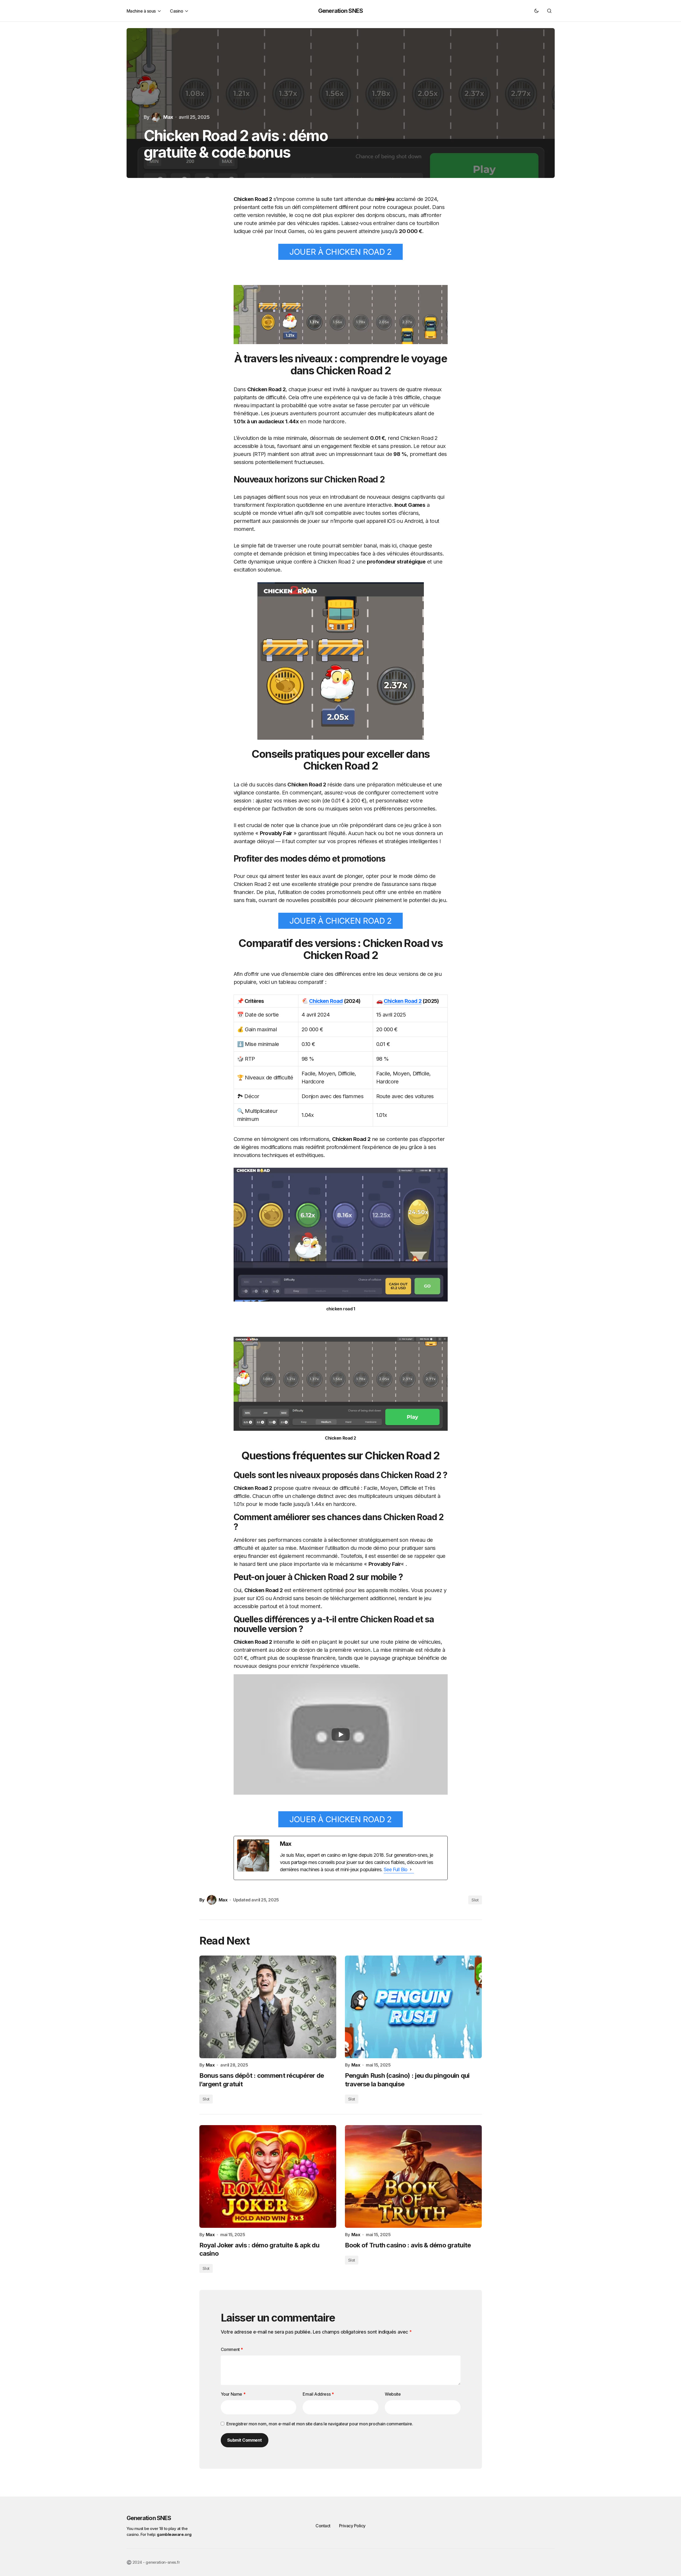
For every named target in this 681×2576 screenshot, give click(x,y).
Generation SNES (340, 11)
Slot (475, 1900)
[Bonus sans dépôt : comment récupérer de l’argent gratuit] (268, 2007)
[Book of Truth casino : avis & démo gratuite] (413, 2177)
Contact (323, 2526)
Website (393, 2394)
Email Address (318, 2394)
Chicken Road (326, 1001)
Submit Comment (245, 2440)
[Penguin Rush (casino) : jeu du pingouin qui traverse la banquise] (413, 2007)
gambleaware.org (174, 2534)
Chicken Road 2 (403, 1001)
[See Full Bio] (411, 1870)
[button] (537, 11)
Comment (232, 2349)
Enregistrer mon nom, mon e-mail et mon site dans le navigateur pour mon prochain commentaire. (320, 2424)
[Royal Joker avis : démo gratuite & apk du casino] (268, 2177)
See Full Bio (396, 1869)
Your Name (233, 2394)
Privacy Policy (352, 2526)
